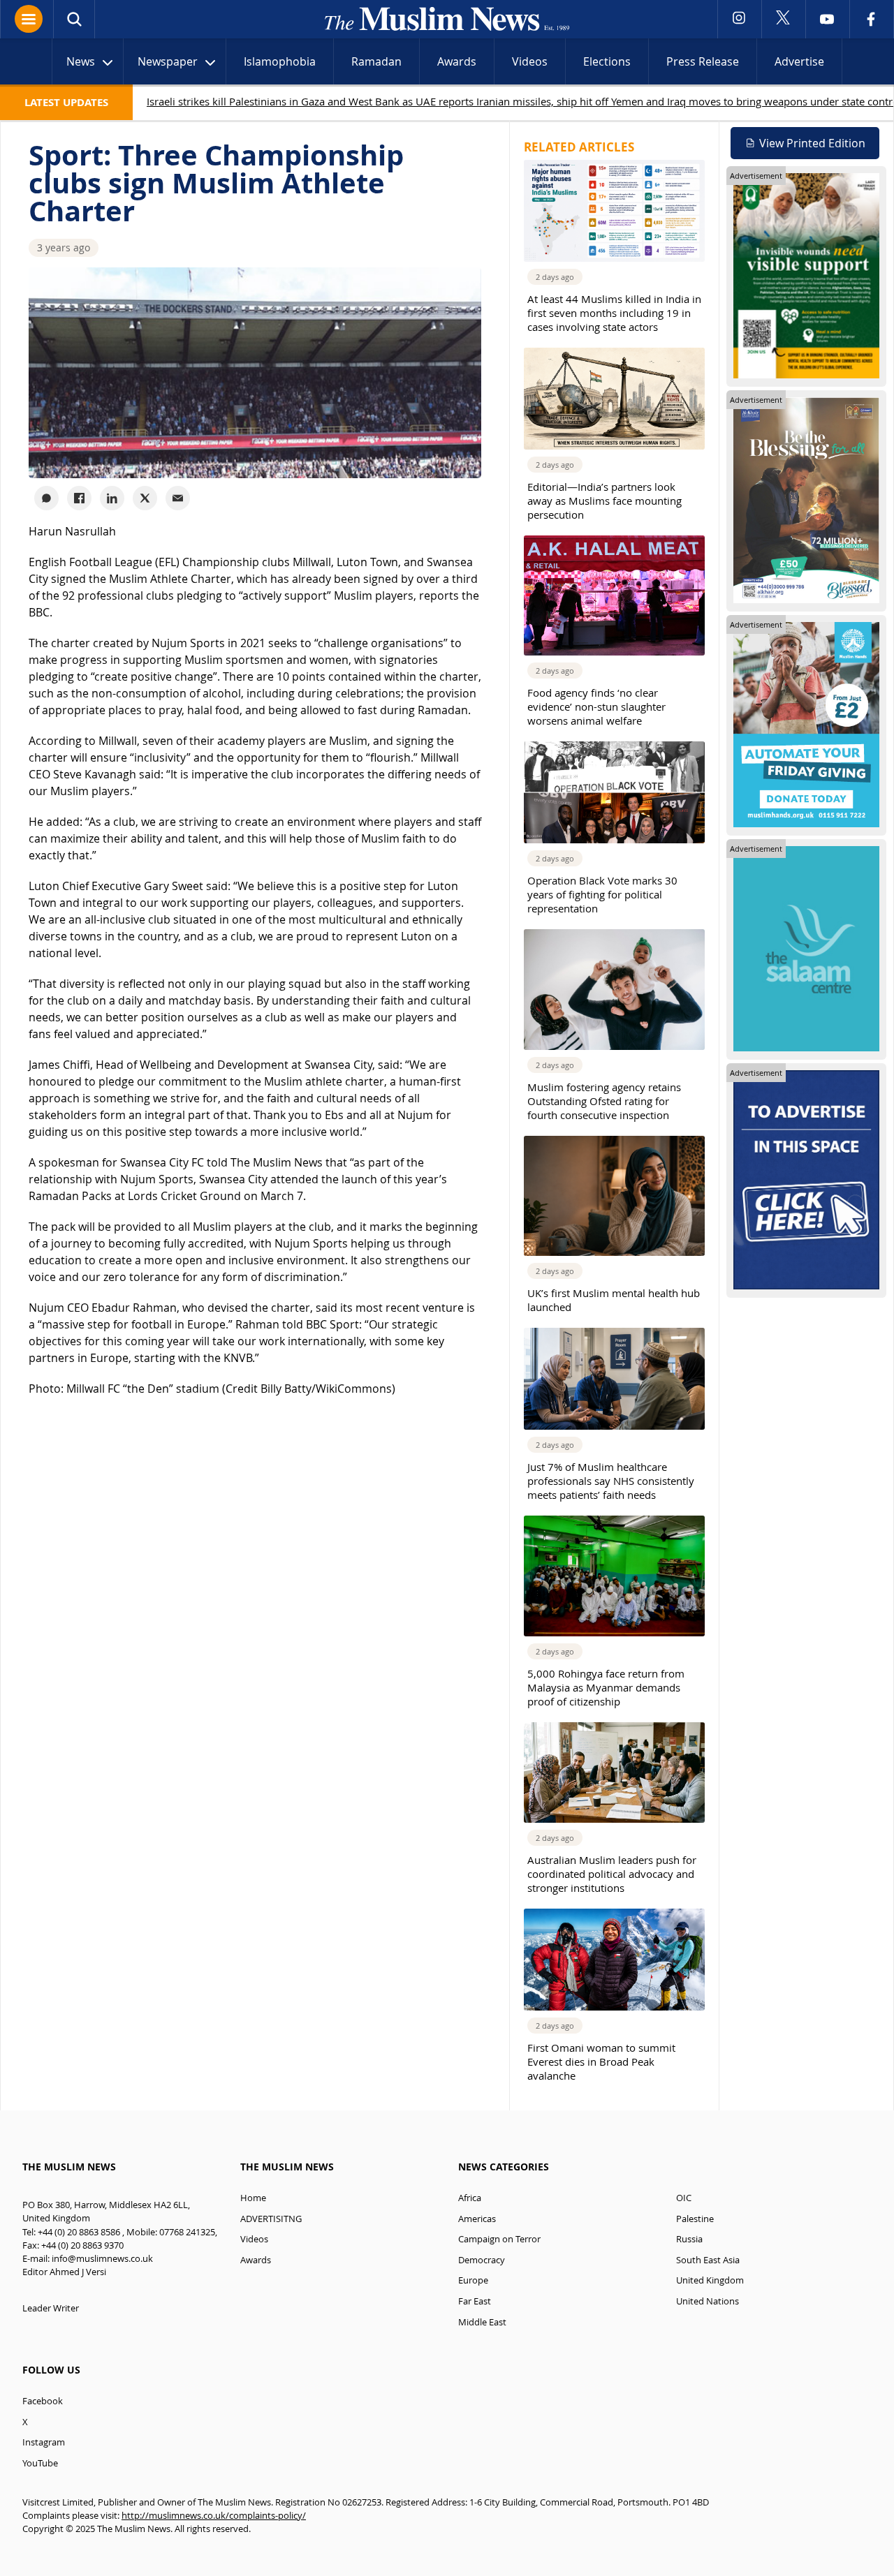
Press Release (703, 61)
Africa (470, 2198)
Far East (475, 2301)
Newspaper (168, 61)
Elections (607, 61)
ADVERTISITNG (271, 2219)
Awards (457, 61)
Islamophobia (280, 61)
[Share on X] (145, 498)
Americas (477, 2219)
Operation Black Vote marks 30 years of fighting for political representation (602, 894)
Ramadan (376, 61)
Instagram (44, 2442)
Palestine (695, 2219)
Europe (473, 2280)
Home (253, 2198)
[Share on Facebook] (79, 498)
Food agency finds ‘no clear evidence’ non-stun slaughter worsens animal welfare (596, 706)
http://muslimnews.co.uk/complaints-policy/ (214, 2516)
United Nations (708, 2301)
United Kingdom (710, 2280)
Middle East (482, 2322)
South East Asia (708, 2260)
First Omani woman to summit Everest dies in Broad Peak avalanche (601, 2061)
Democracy (482, 2260)
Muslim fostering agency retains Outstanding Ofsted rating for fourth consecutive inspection (604, 1101)
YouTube (40, 2463)
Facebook (43, 2401)
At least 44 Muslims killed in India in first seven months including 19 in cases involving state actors (614, 313)
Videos (530, 61)
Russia (689, 2239)
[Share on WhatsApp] (46, 498)
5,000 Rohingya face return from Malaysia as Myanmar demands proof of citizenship (606, 1687)
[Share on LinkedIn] (112, 498)
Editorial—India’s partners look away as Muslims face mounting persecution (604, 501)
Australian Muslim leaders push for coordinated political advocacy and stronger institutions (612, 1874)
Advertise (799, 61)
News (81, 61)
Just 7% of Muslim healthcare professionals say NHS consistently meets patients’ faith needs (611, 1481)
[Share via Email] (178, 498)
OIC (684, 2198)
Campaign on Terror (499, 2239)
